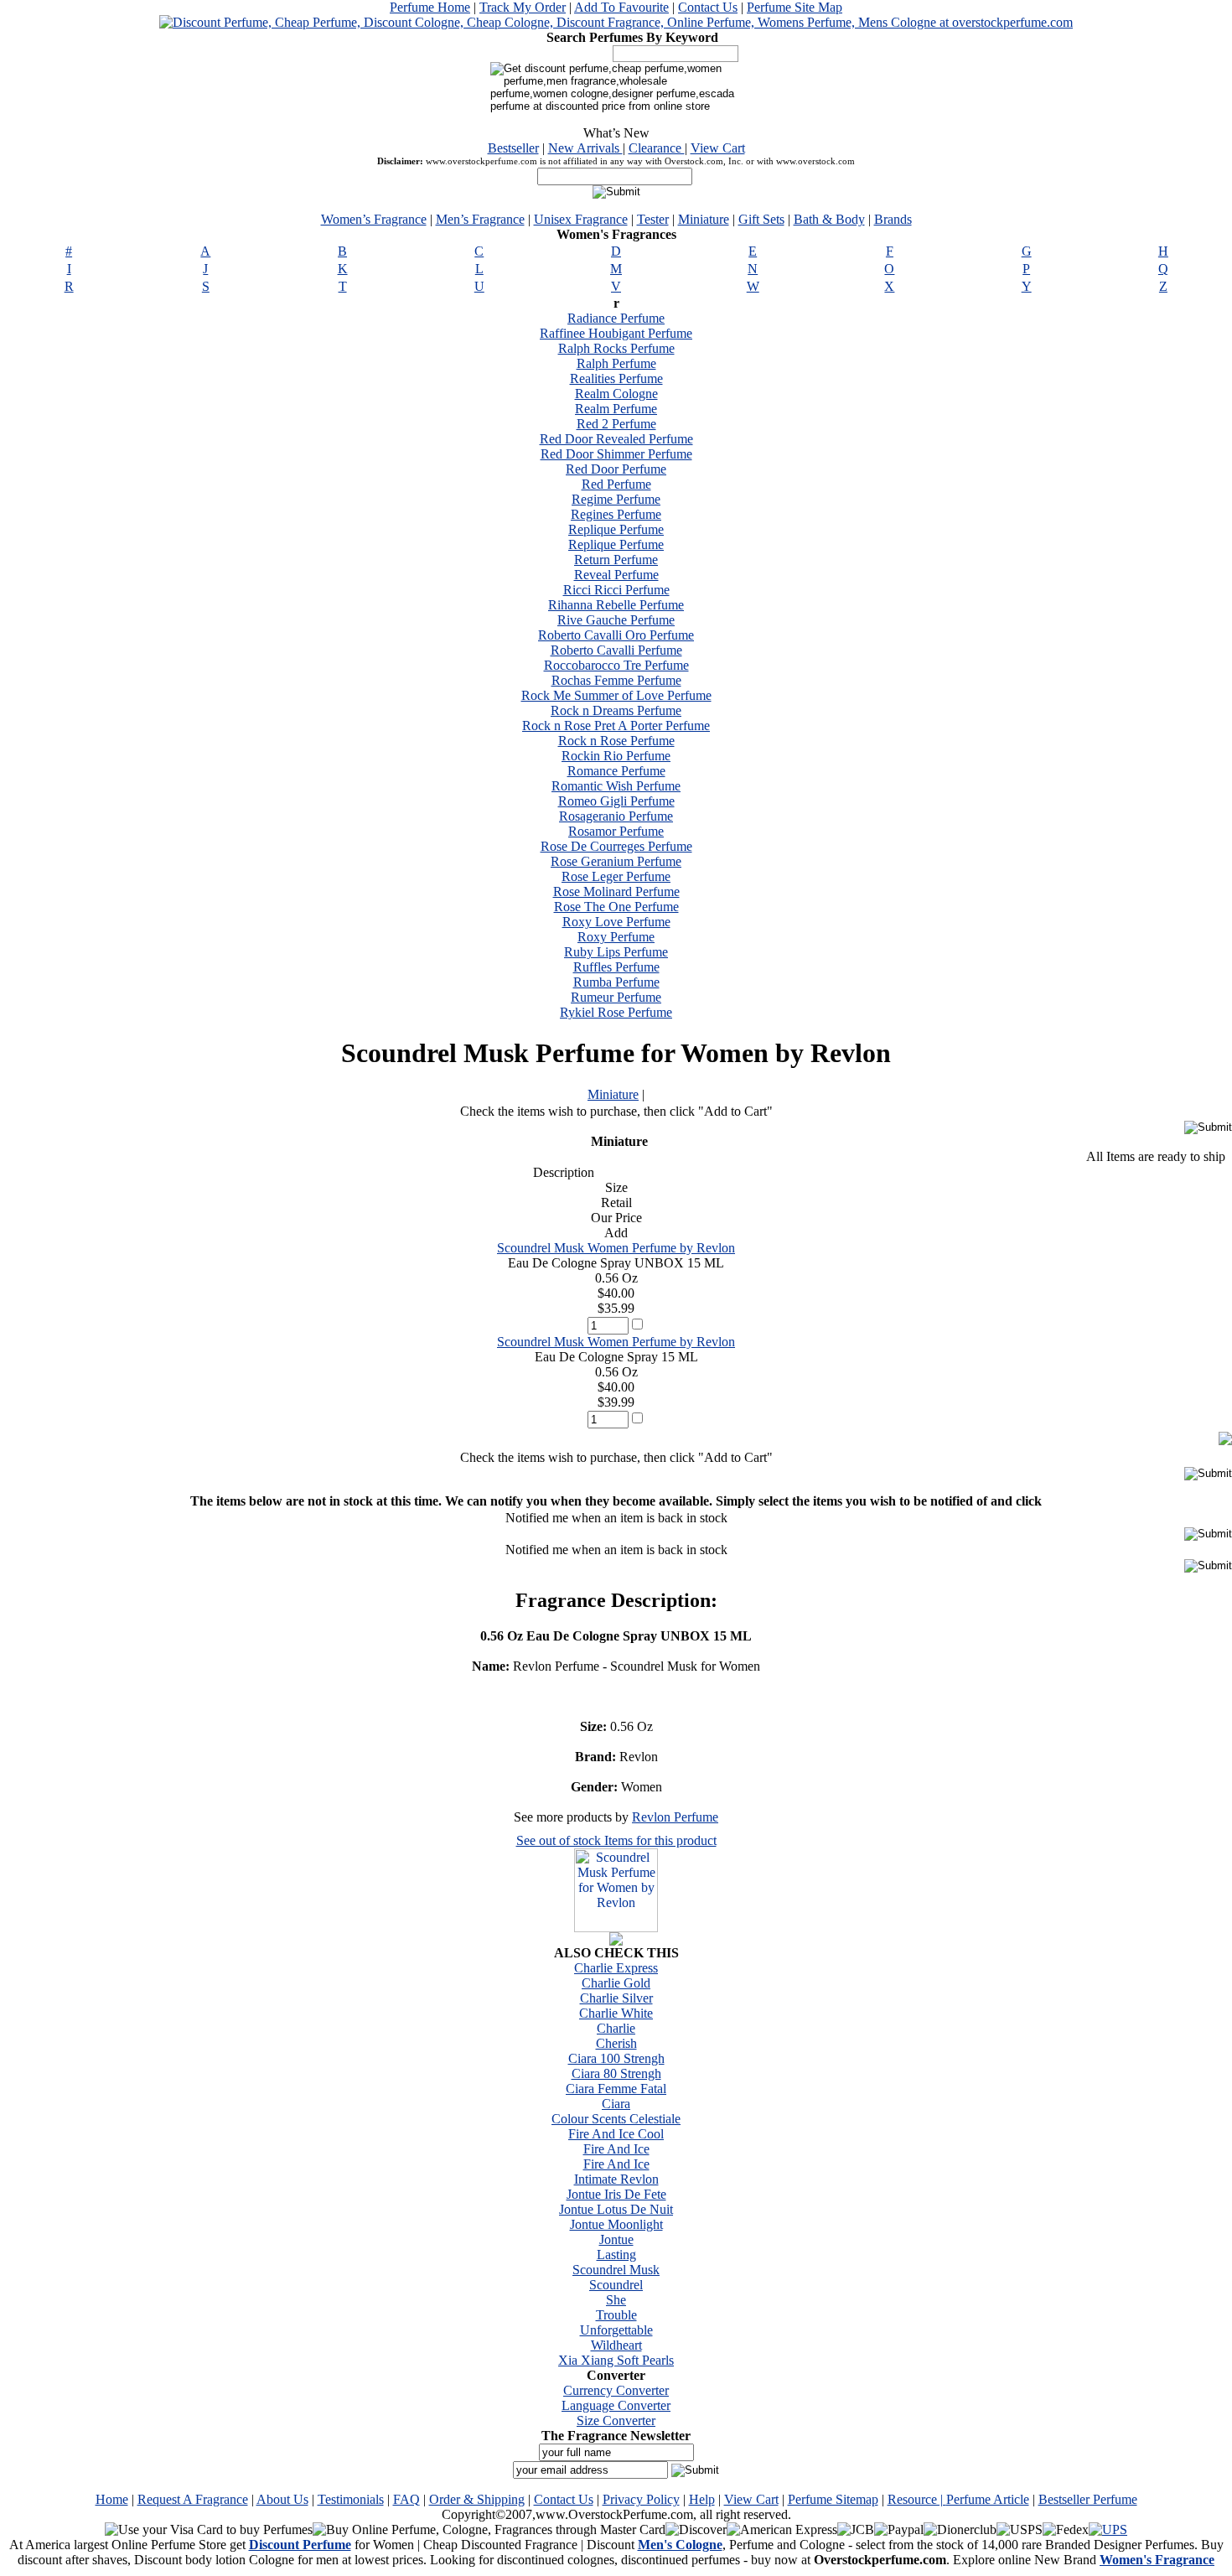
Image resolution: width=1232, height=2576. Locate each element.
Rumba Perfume (616, 982)
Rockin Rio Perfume (616, 756)
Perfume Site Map (795, 7)
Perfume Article (988, 2499)
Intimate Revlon (616, 2179)
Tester (653, 219)
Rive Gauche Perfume (616, 620)
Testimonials (351, 2499)
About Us (282, 2499)
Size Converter (616, 2421)
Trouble (616, 2315)
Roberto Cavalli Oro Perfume (616, 635)
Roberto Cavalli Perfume (616, 650)
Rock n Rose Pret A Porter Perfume (616, 726)
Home (112, 2499)
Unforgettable (616, 2330)
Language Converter (616, 2405)
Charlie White (616, 2013)
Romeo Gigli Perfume (616, 801)
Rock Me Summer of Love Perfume (616, 695)
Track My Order (523, 7)
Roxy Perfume (616, 937)
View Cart (718, 148)
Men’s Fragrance (480, 219)
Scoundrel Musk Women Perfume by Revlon (616, 1248)
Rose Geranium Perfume (616, 861)
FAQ (406, 2499)
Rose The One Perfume (616, 907)
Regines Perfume (616, 514)
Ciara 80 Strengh (616, 2073)
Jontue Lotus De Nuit (616, 2209)
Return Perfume (616, 560)
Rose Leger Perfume (616, 876)
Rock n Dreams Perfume (616, 710)
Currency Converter (616, 2390)
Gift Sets (761, 219)
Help (702, 2499)
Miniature (704, 219)
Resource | (917, 2499)
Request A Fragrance (193, 2499)
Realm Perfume (616, 409)
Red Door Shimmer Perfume (616, 454)
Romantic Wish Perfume (616, 786)
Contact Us (708, 7)
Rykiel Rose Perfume (616, 1012)
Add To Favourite (621, 7)
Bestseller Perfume (1088, 2499)
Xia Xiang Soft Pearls (616, 2360)
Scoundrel (616, 2285)
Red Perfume (616, 484)
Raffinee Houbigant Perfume (616, 333)
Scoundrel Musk (616, 2270)
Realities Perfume (616, 378)
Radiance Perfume (616, 318)
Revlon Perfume (675, 1817)
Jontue (616, 2239)
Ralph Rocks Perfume (616, 348)
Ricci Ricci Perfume (616, 590)
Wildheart (616, 2345)
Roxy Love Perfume (616, 922)
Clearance (657, 148)
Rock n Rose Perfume (616, 741)
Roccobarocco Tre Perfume (616, 665)
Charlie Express (616, 1968)
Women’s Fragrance (374, 219)
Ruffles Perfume (616, 967)
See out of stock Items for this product (616, 1840)
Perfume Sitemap (833, 2499)
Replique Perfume (616, 529)
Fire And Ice (616, 2149)
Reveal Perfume (616, 575)
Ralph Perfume (616, 363)
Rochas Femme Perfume (616, 680)
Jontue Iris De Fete (616, 2194)
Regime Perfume (616, 499)
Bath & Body (829, 219)
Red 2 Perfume (616, 424)
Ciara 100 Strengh (616, 2058)
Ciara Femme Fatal (616, 2089)
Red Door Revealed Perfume (616, 439)
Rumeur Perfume (616, 997)
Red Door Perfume (616, 469)
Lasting (616, 2255)
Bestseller (513, 148)
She (616, 2300)
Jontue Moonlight (616, 2224)
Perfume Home (430, 7)
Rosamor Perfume (616, 831)
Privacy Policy (641, 2499)
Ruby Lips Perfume (616, 952)
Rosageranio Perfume (616, 816)
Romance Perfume (616, 771)
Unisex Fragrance (581, 219)
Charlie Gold (616, 1983)
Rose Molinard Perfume (616, 891)
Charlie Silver (616, 1998)
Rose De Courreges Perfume (616, 846)
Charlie (616, 2028)
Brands (893, 219)
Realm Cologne (616, 394)
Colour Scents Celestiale (616, 2119)
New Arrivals (585, 148)
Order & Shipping (477, 2499)
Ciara (616, 2104)
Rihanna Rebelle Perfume (616, 605)
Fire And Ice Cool (616, 2134)
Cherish (616, 2043)
